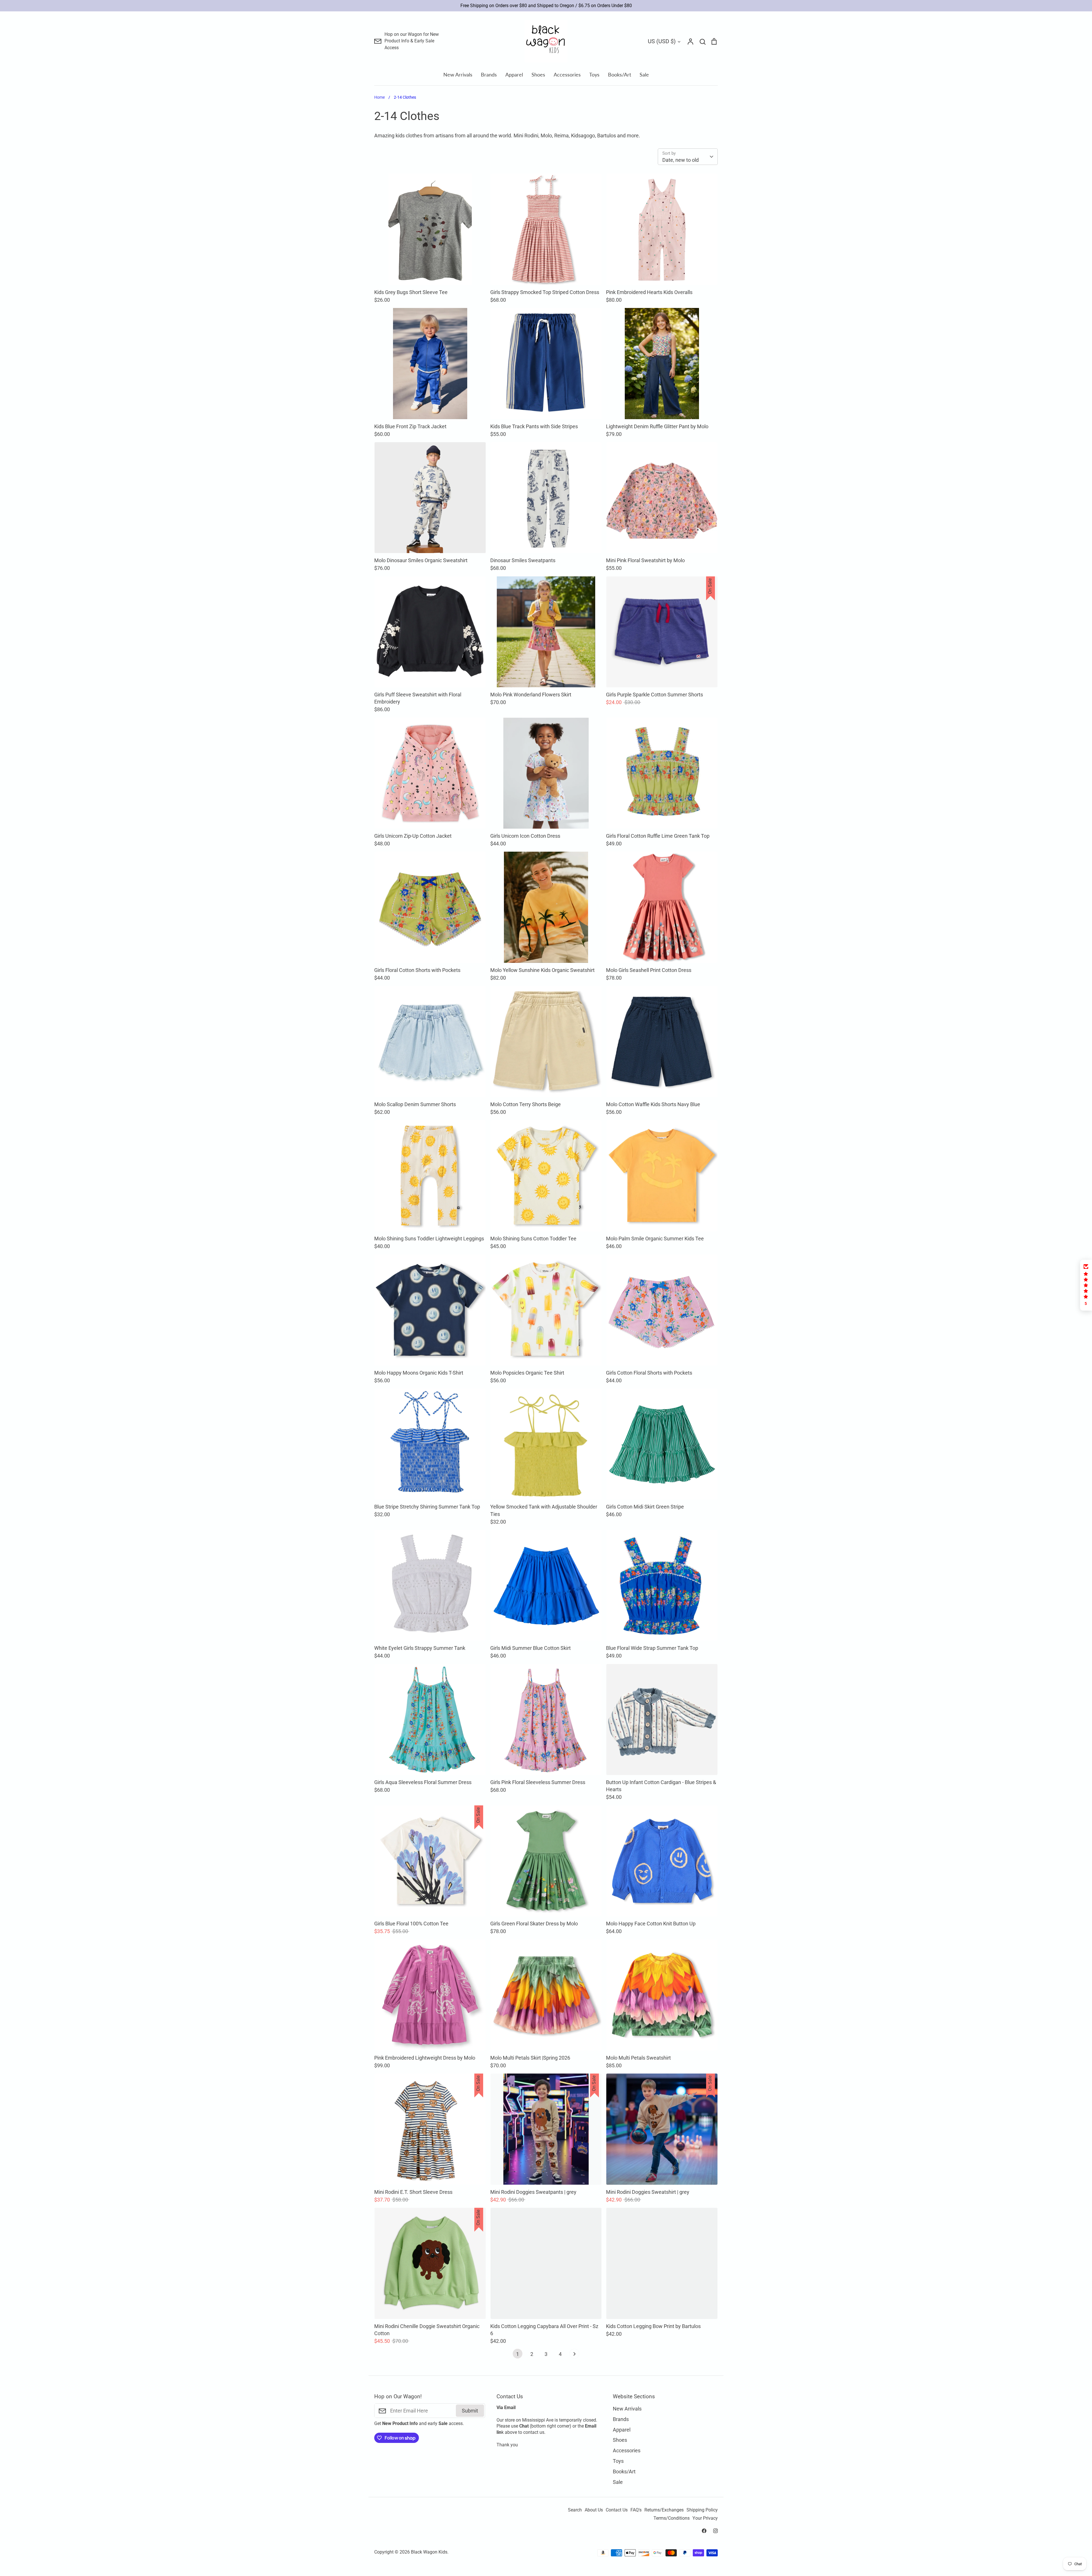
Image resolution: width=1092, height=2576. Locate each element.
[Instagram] (552, 1332)
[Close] (610, 1234)
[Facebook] (540, 1332)
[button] (1086, 1285)
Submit (588, 1308)
